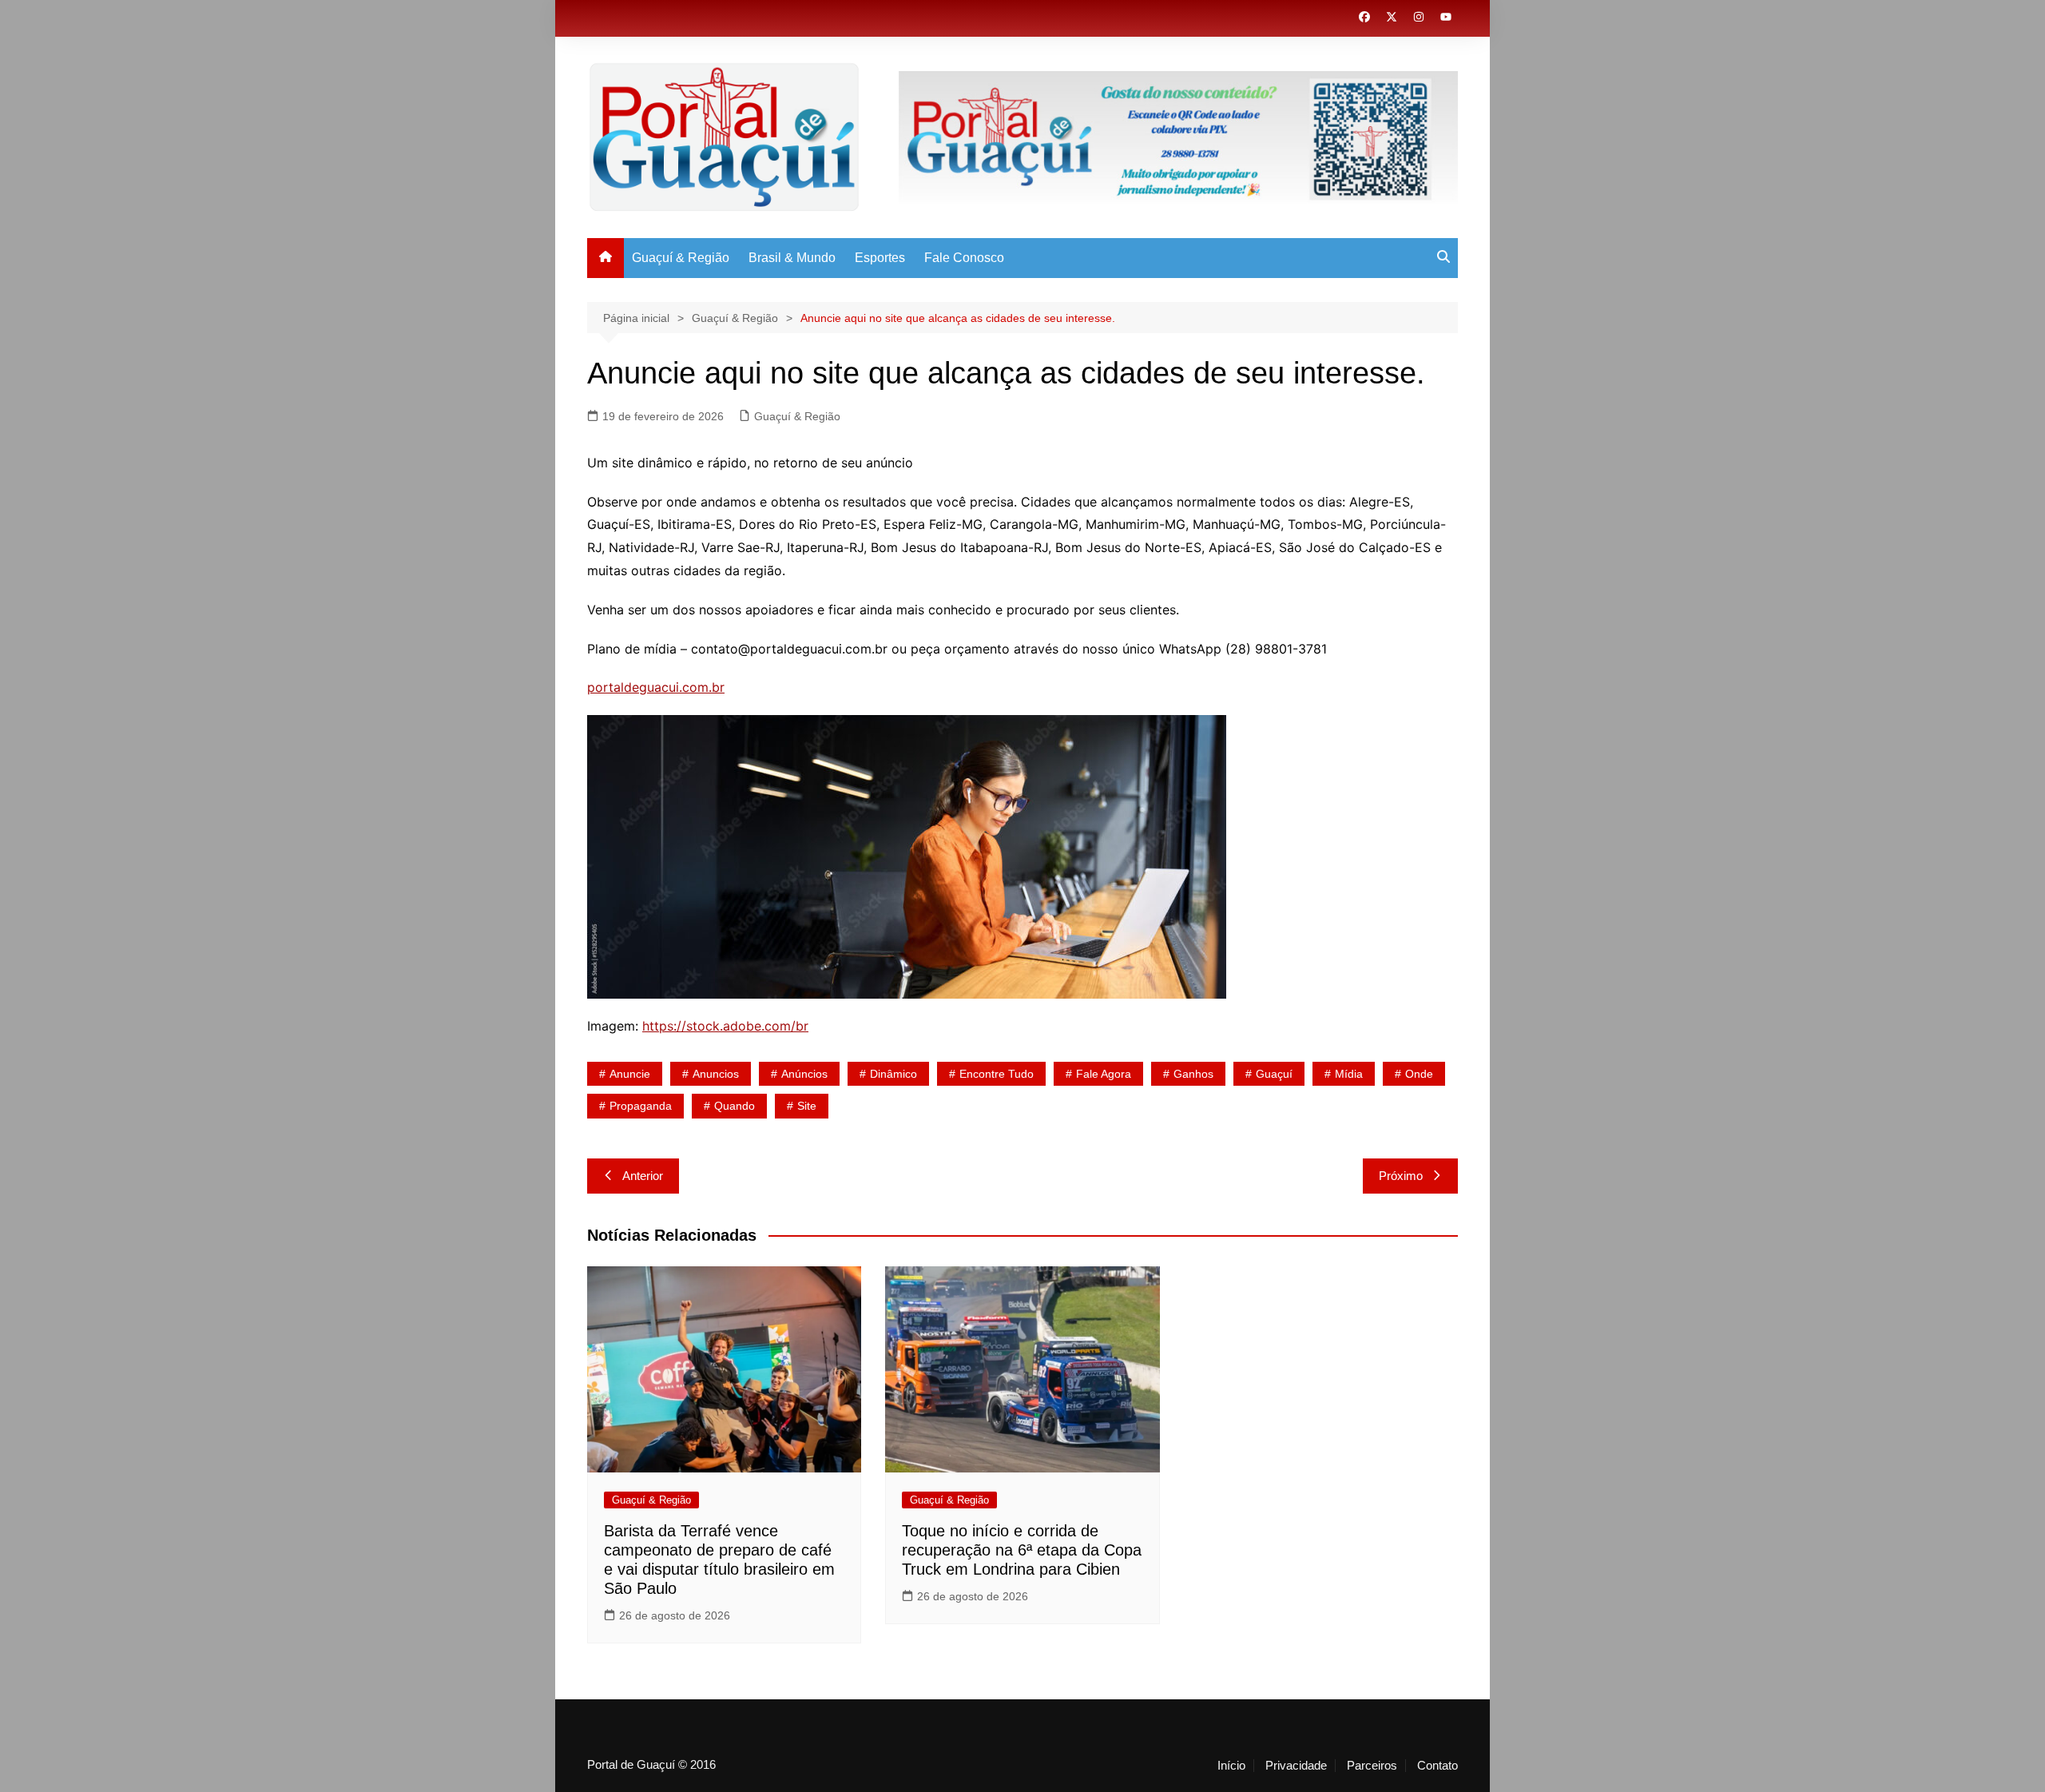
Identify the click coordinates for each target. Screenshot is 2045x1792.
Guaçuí (1274, 1074)
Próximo (1401, 1176)
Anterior (643, 1176)
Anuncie (630, 1074)
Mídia (1349, 1074)
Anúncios (804, 1074)
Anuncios (716, 1074)
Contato (1437, 1766)
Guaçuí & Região (681, 258)
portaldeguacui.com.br (656, 687)
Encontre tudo (997, 1074)
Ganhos (1193, 1074)
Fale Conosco (964, 258)
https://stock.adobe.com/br (725, 1026)
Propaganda (641, 1106)
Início (1231, 1766)
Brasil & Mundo (792, 258)
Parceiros (1372, 1766)
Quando (735, 1106)
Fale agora (1104, 1074)
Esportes (880, 258)
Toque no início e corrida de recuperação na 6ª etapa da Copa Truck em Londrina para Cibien (1022, 1550)
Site (807, 1106)
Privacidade (1296, 1766)
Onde (1419, 1074)
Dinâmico (893, 1074)
